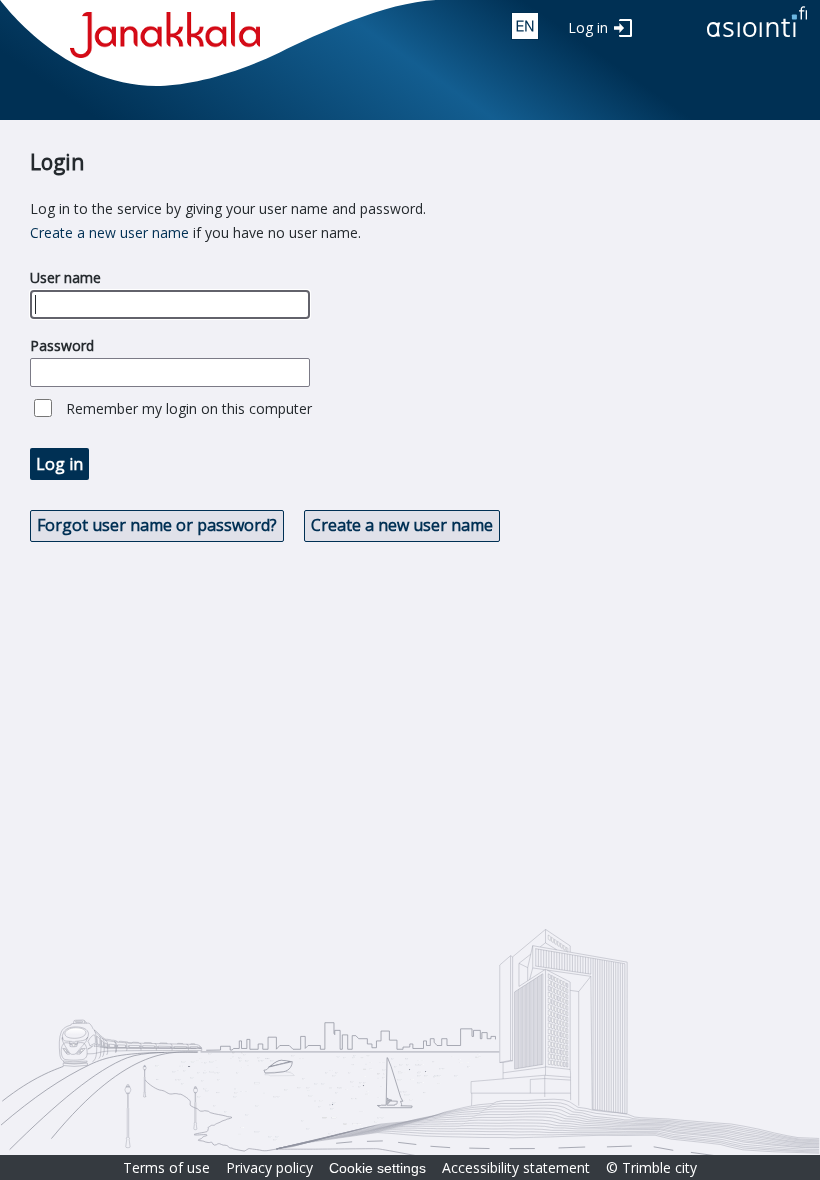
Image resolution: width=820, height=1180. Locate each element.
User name (65, 277)
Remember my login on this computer (189, 408)
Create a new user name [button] (402, 525)
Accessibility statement (516, 1167)
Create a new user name (109, 232)
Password (62, 345)
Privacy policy (269, 1167)
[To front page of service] (757, 38)
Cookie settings (377, 1168)
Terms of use (166, 1167)
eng (525, 26)
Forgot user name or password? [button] (157, 525)
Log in (588, 27)
